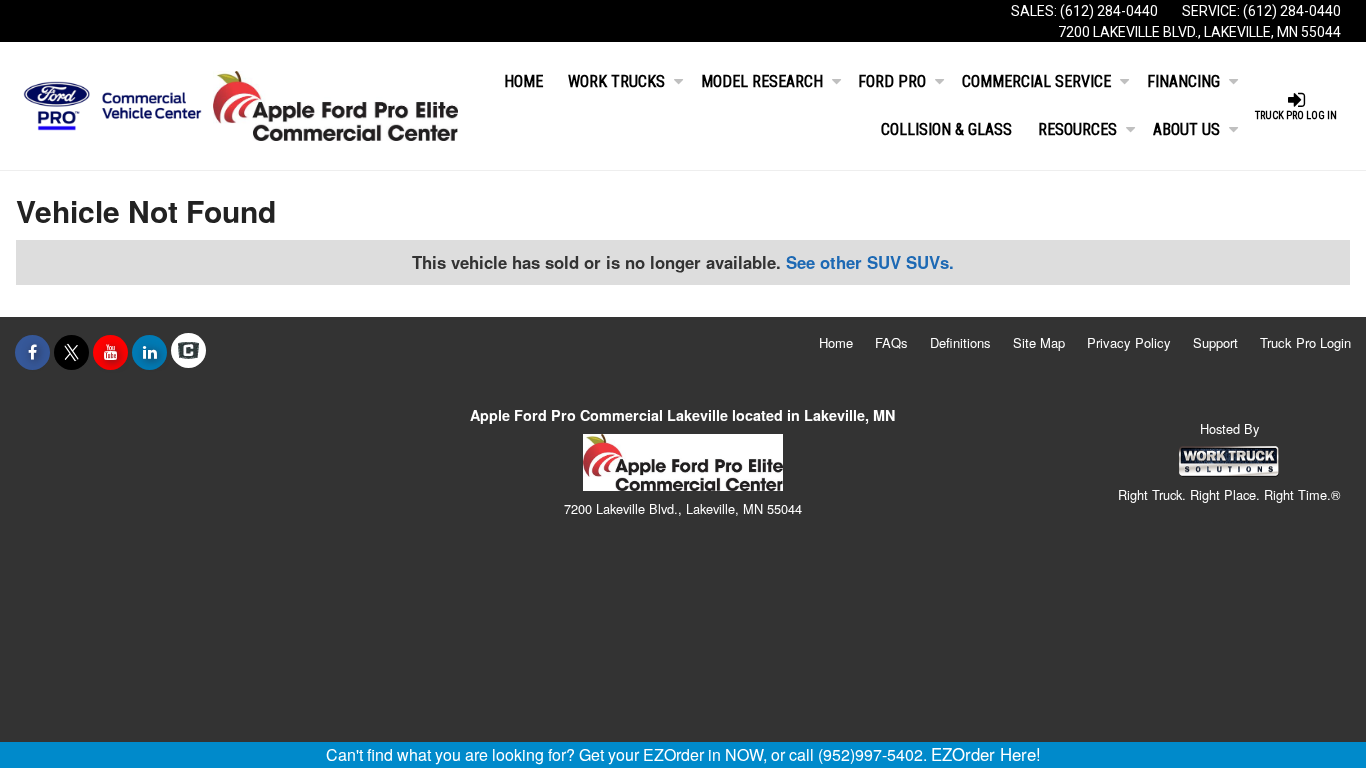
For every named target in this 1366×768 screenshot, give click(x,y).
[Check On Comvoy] (188, 352)
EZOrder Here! (986, 754)
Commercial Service (1036, 81)
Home (523, 81)
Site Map (1039, 342)
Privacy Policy (1129, 342)
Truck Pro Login (1305, 342)
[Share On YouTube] (110, 352)
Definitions (960, 342)
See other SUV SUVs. (870, 262)
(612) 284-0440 (1109, 11)
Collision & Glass (946, 129)
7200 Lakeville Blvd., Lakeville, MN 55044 (1199, 32)
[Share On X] (71, 352)
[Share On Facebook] (32, 352)
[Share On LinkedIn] (149, 352)
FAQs (891, 342)
